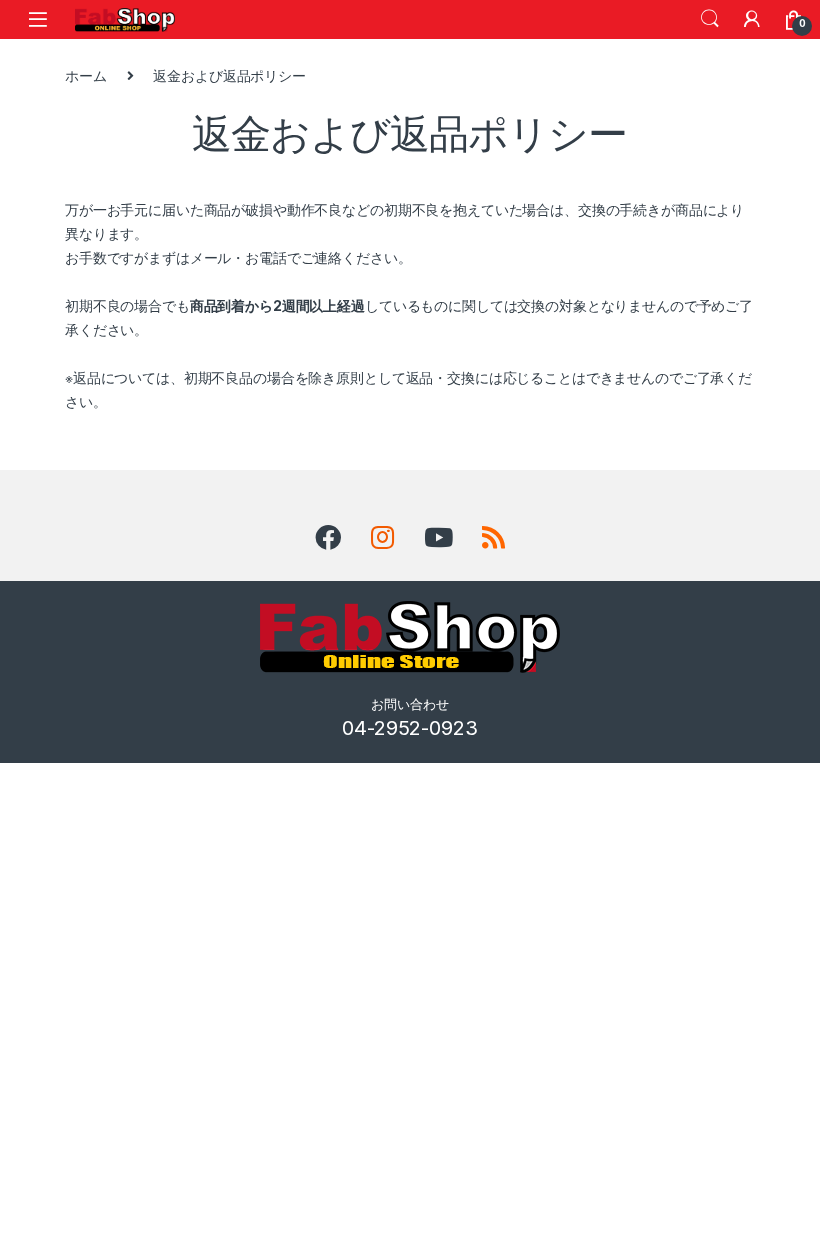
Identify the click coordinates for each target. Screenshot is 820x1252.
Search (710, 19)
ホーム (86, 75)
